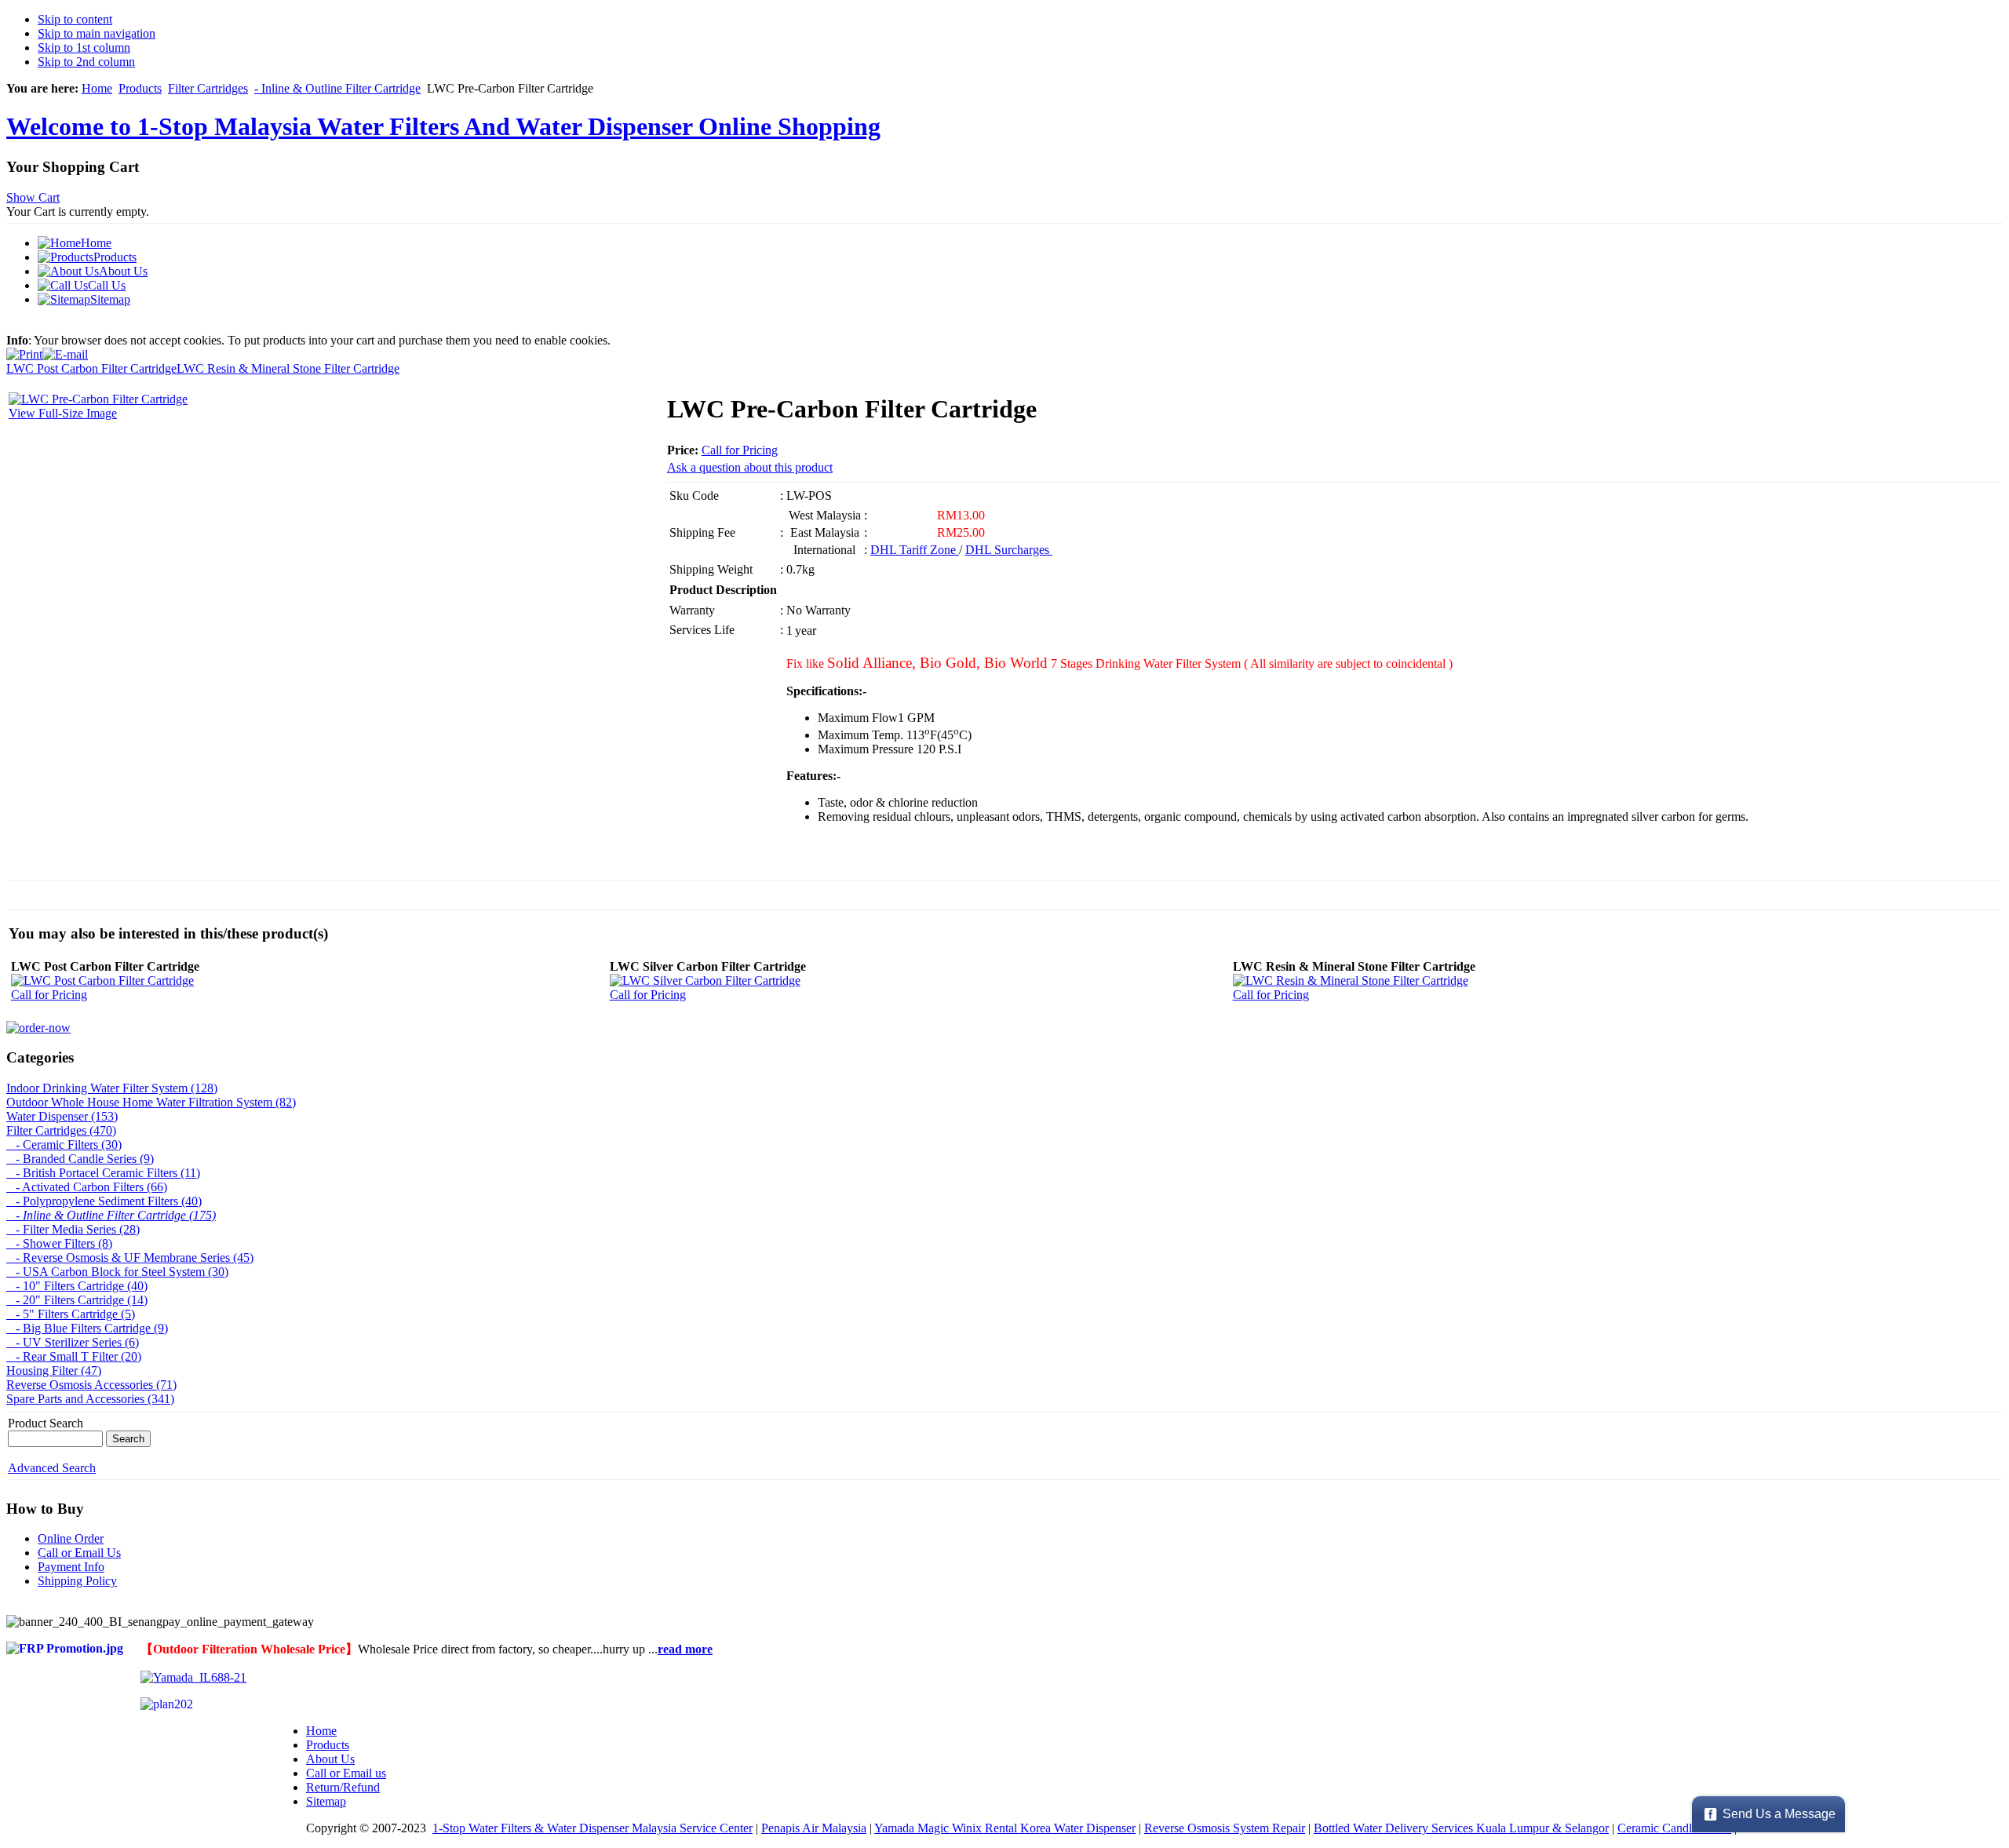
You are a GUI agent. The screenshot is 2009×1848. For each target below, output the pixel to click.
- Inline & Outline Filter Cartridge (337, 88)
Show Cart (33, 197)
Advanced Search (52, 1468)
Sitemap (326, 1801)
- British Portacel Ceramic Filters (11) (103, 1173)
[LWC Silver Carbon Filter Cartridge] (705, 980)
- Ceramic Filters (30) (64, 1145)
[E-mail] (65, 350)
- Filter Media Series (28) (73, 1229)
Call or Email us (346, 1773)
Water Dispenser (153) (62, 1116)
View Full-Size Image (63, 413)
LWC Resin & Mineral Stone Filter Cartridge (288, 368)
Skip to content (75, 19)
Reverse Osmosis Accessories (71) (91, 1385)
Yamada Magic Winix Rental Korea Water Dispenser (1005, 1828)
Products (140, 88)
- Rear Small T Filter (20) (74, 1356)
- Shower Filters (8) (59, 1243)
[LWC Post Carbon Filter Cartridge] (102, 980)
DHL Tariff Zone (915, 550)
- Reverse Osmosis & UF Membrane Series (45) (130, 1258)
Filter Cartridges (208, 88)
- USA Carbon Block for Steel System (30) (117, 1272)
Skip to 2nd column (86, 62)
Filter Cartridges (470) (61, 1130)
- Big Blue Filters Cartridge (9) (87, 1328)
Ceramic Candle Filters (1674, 1828)
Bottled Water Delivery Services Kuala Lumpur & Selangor (1461, 1828)
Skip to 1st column (84, 47)
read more (685, 1649)
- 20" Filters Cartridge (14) (77, 1300)
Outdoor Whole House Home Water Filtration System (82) (151, 1102)
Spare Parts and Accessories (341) (90, 1399)
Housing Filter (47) (54, 1371)
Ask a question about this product (750, 467)
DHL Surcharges (1009, 550)
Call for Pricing (740, 450)
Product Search (46, 1423)
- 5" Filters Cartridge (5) (71, 1314)
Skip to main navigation (97, 33)
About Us (330, 1759)
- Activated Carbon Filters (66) (87, 1187)
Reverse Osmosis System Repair (1225, 1828)
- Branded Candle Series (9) (80, 1159)
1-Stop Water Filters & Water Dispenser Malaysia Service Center (592, 1828)
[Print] (24, 350)
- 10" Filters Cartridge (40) (77, 1286)
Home (97, 88)
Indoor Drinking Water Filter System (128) (112, 1088)
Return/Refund (343, 1787)
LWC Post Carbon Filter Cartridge (91, 368)
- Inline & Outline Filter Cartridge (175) (111, 1215)
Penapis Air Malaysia (814, 1828)
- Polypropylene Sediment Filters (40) (104, 1201)
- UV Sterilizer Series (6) (73, 1342)
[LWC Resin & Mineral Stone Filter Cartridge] (1351, 980)
